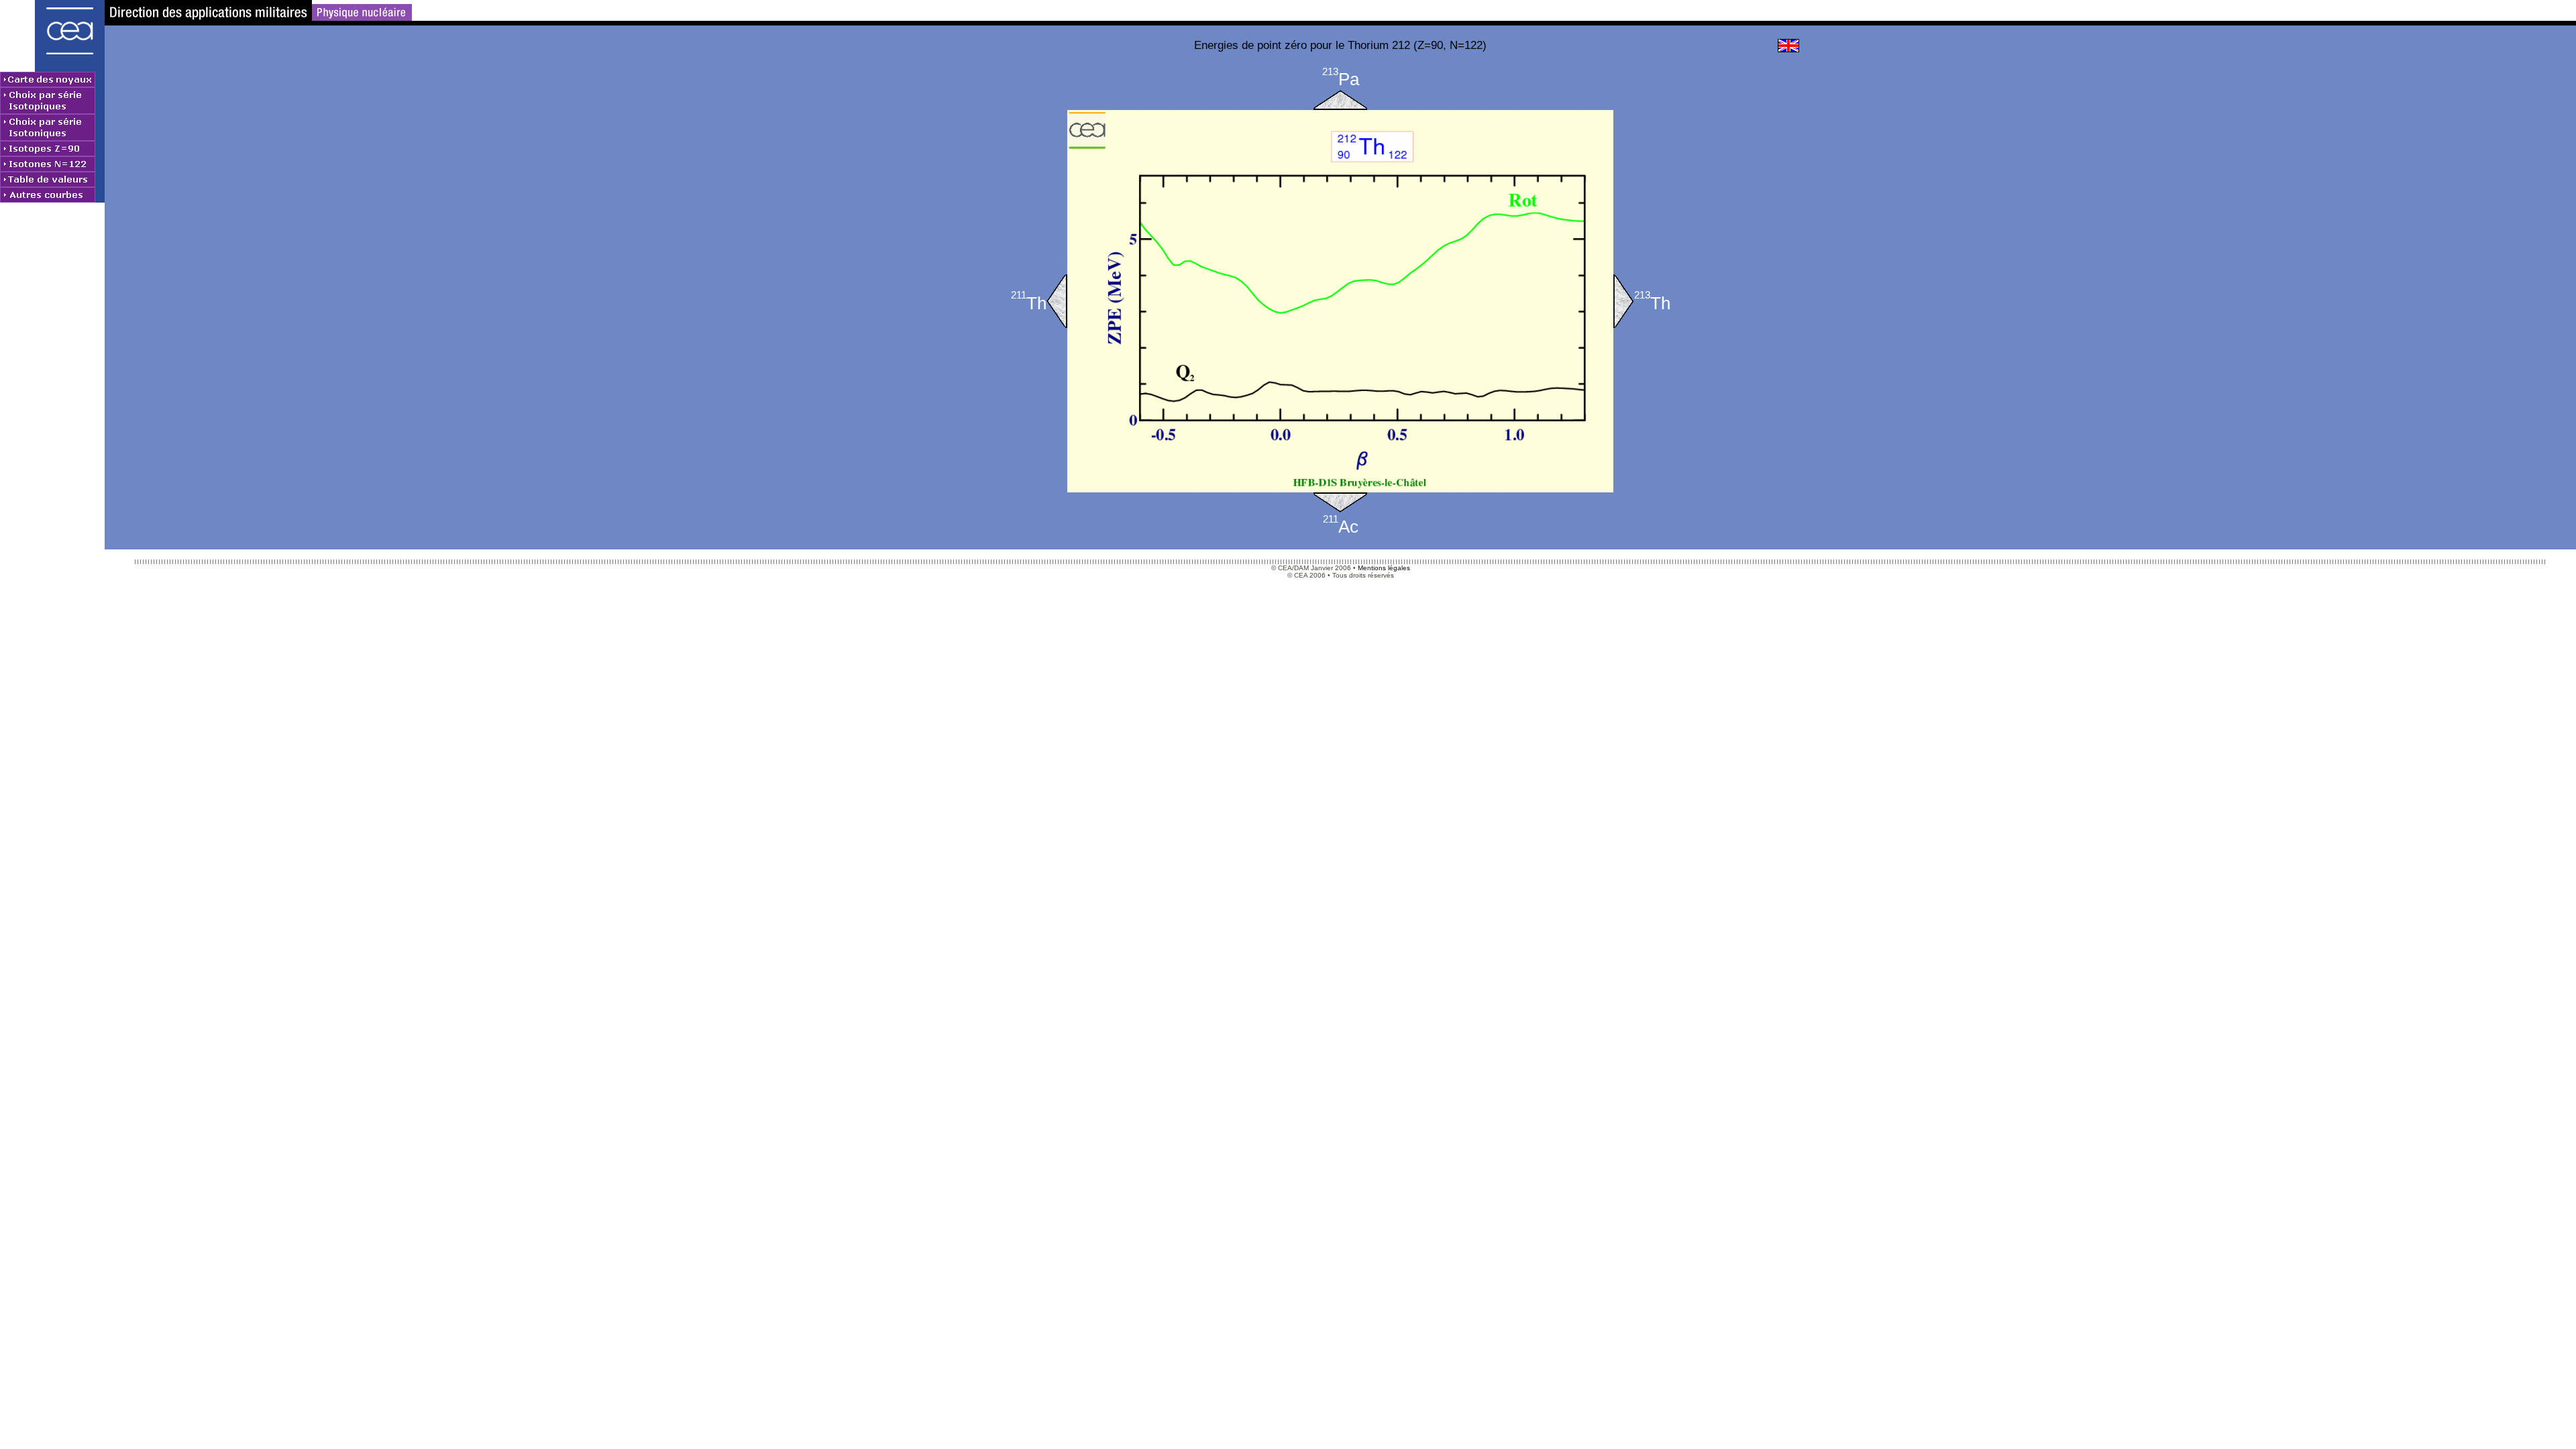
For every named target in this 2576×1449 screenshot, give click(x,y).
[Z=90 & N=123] (1624, 301)
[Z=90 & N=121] (1057, 301)
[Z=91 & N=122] (1340, 100)
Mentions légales (1384, 568)
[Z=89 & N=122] (1340, 502)
